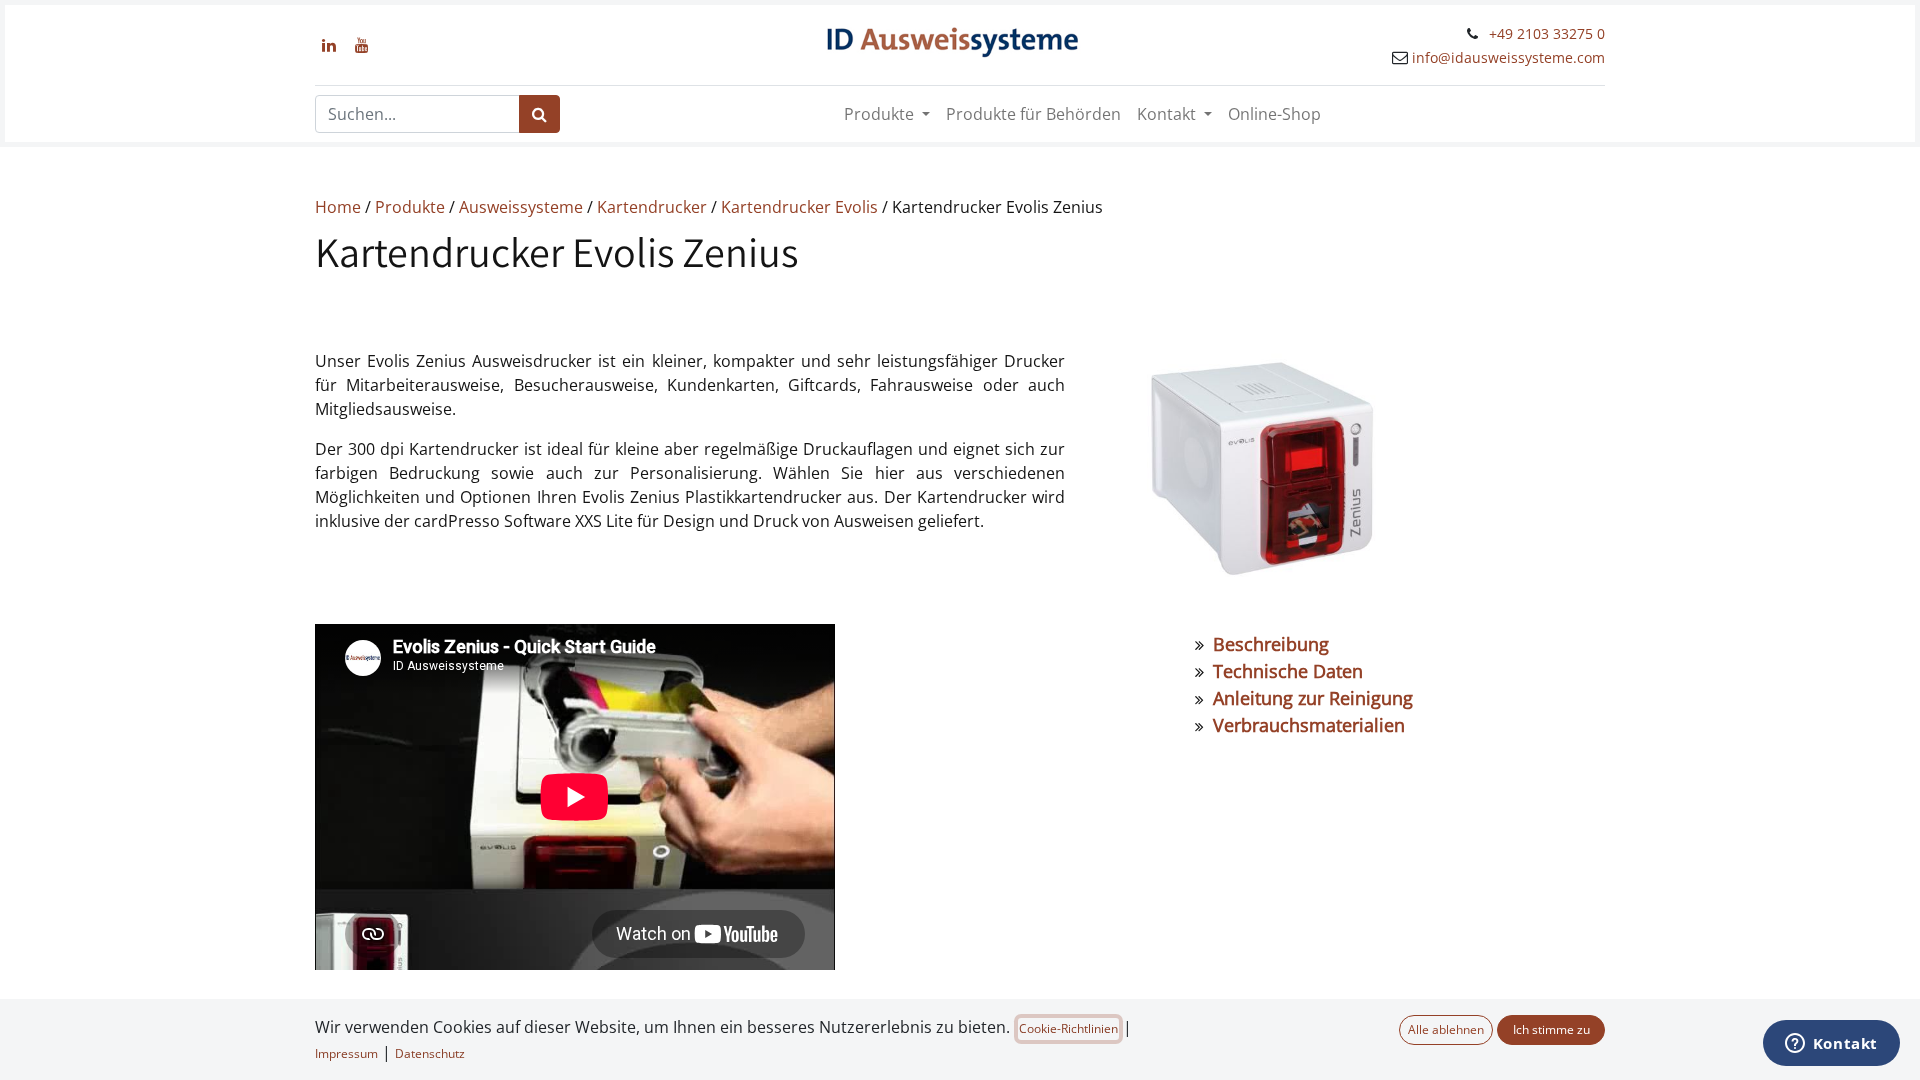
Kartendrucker (652, 207)
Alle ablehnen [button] (1446, 1029)
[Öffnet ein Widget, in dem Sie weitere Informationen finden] (1831, 1045)
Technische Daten (1285, 671)
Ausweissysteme (521, 207)
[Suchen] (539, 114)
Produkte (410, 207)
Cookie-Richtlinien (1068, 1028)
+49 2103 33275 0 (1547, 33)
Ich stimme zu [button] (1551, 1029)
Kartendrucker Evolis (799, 207)
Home (338, 207)
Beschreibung (1271, 644)
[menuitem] (1033, 114)
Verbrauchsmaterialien (1309, 725)
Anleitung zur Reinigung (1315, 698)
